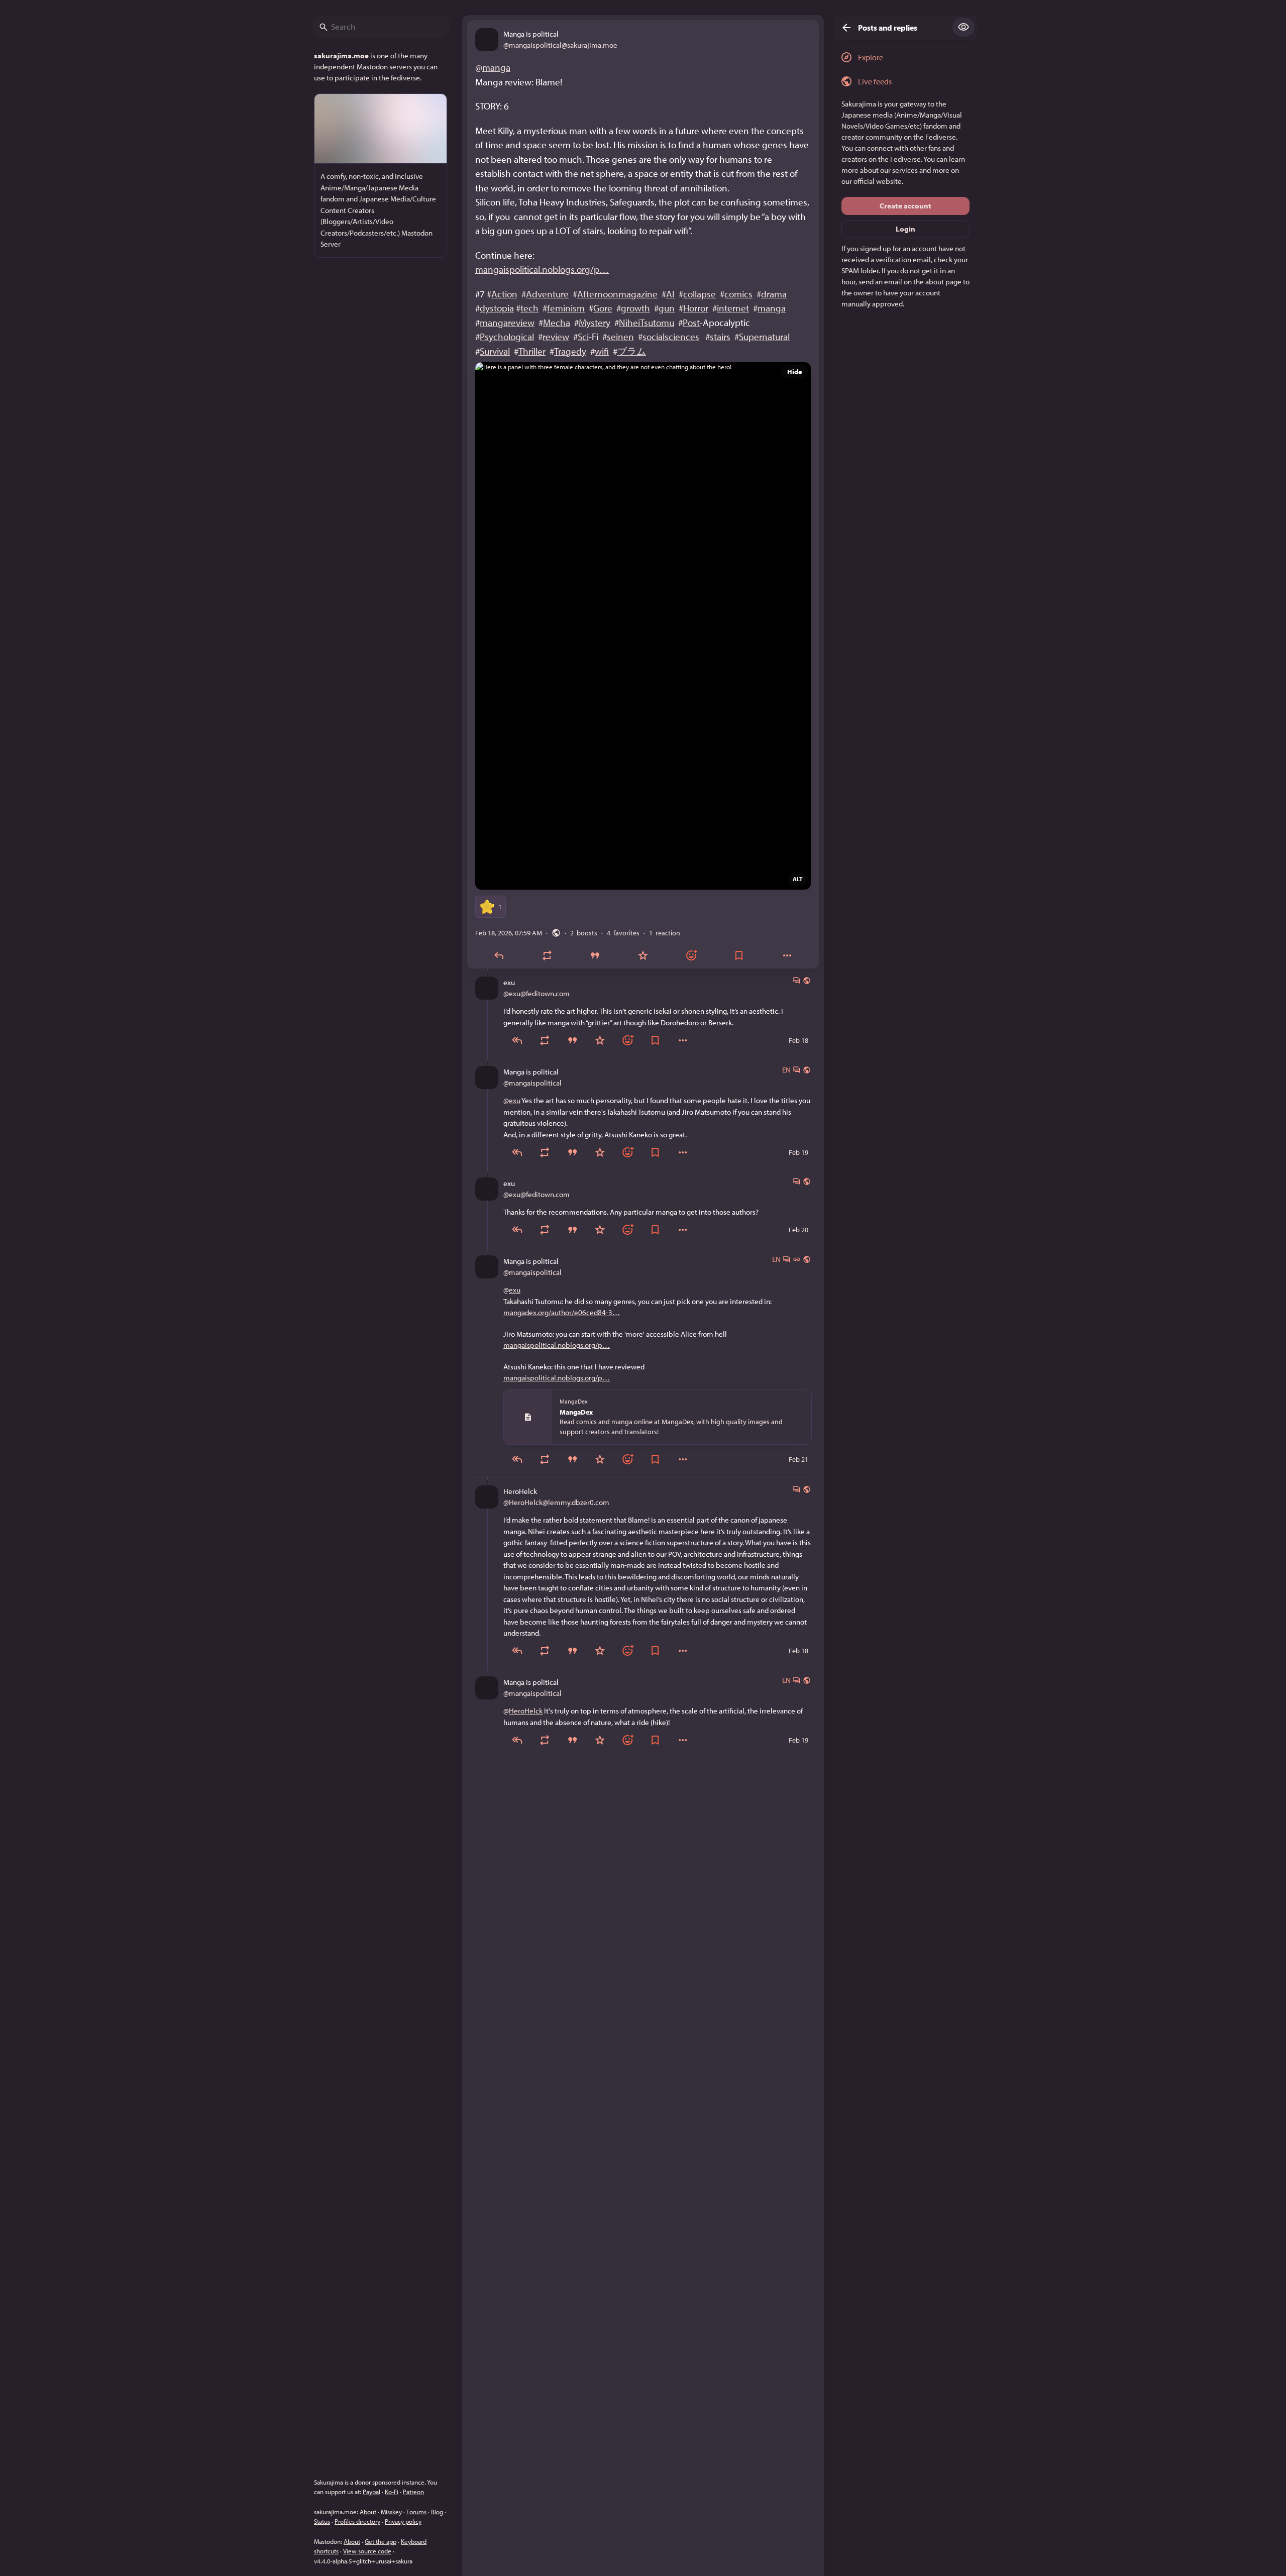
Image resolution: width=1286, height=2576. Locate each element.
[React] (691, 955)
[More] (787, 955)
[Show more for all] (963, 27)
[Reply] (499, 955)
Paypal (371, 2492)
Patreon (413, 2492)
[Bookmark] (739, 955)
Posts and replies (888, 28)
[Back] (843, 28)
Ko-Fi (392, 2492)
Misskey (391, 2512)
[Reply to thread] (517, 1040)
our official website (872, 181)
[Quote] (595, 955)
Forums (416, 2512)
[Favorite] (643, 955)
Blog (437, 2512)
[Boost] (547, 955)
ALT (798, 879)
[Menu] (683, 1040)
